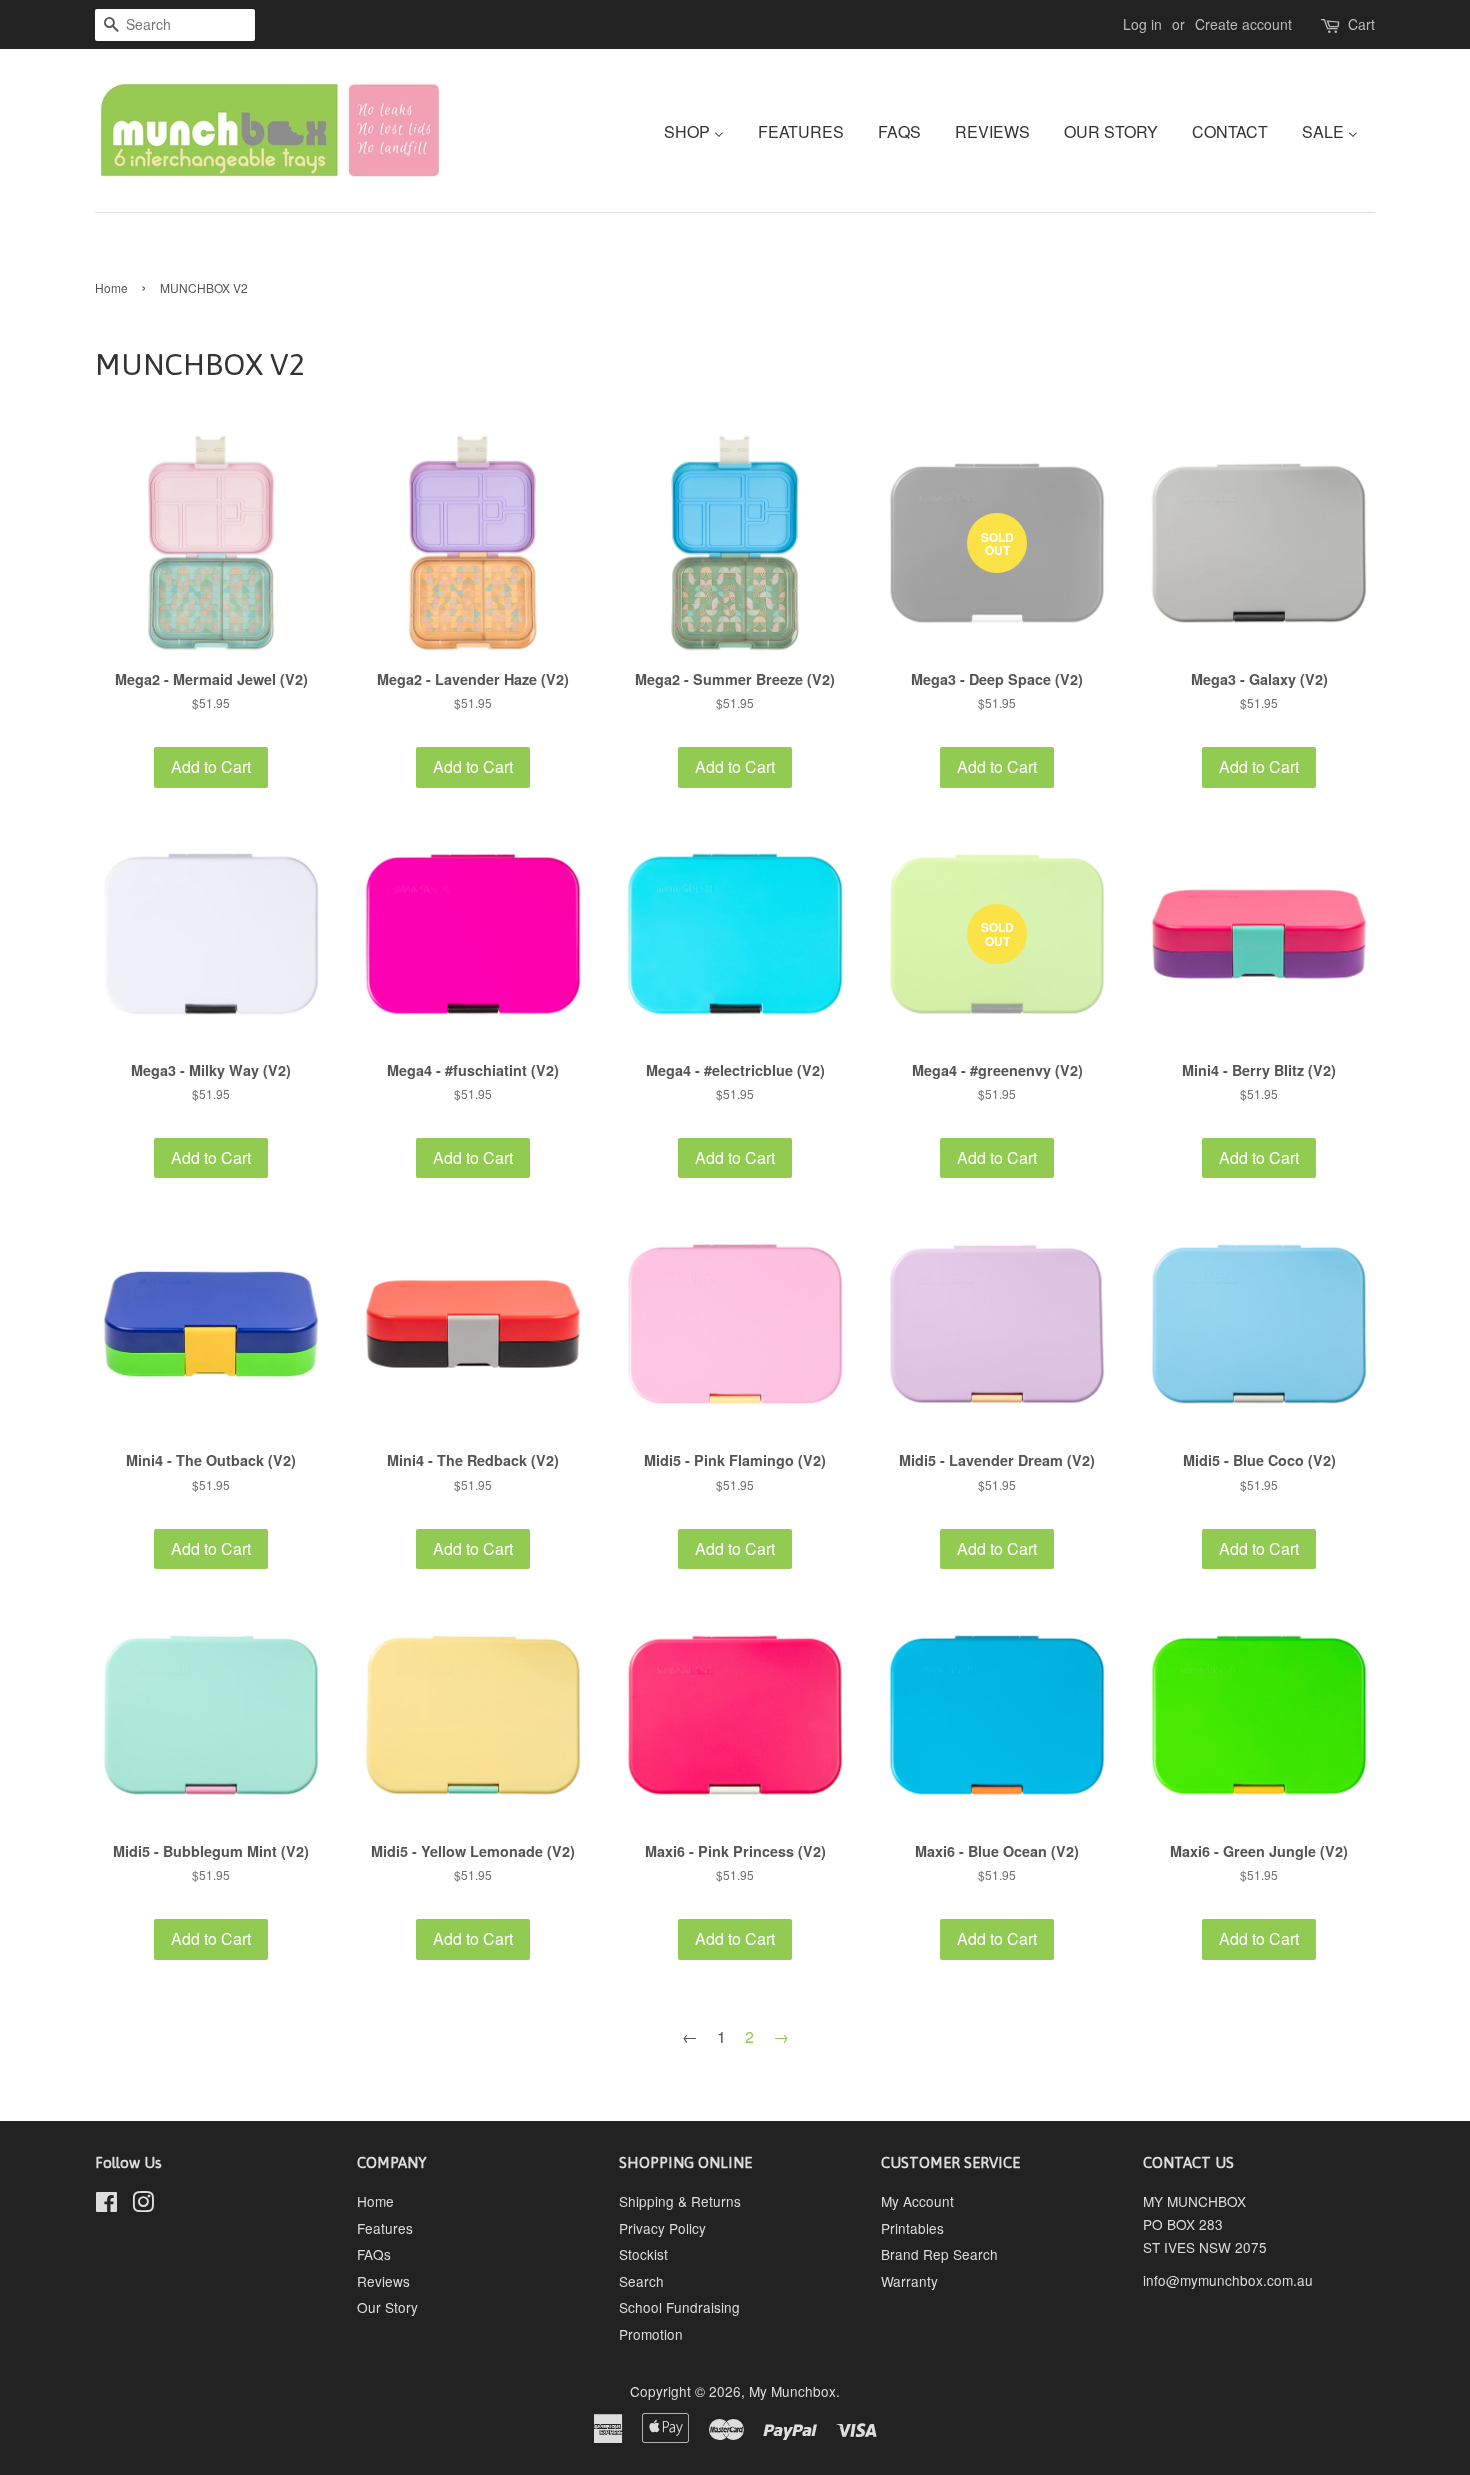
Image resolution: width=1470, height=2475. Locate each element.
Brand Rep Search (939, 2254)
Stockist (643, 2254)
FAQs (374, 2254)
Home (111, 287)
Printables (912, 2228)
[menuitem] (701, 130)
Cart (1361, 24)
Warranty (909, 2281)
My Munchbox (792, 2391)
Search (641, 2281)
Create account (1243, 24)
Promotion (651, 2334)
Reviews (383, 2281)
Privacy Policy (662, 2228)
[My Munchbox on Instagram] (143, 2205)
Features (385, 2228)
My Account (917, 2201)
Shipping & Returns (680, 2201)
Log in (1142, 24)
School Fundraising (679, 2307)
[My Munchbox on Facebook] (106, 2205)
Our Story (387, 2307)
